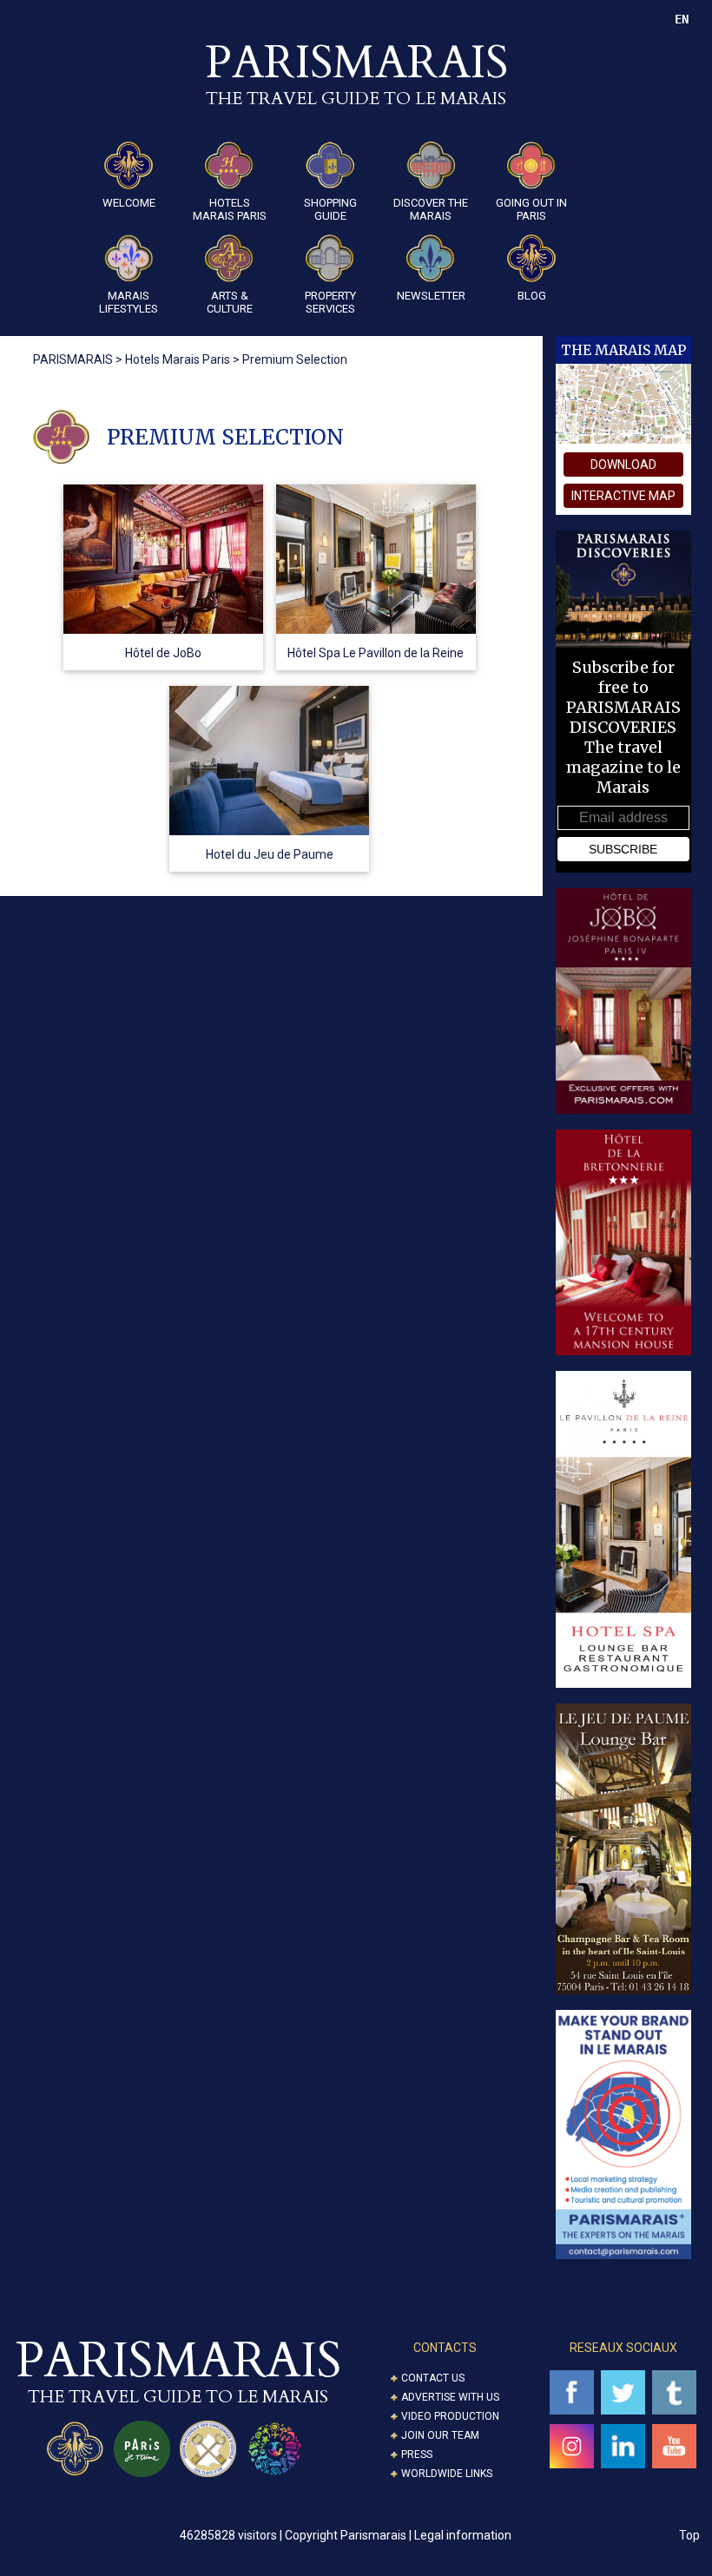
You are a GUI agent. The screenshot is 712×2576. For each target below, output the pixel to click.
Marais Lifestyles (129, 302)
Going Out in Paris (531, 209)
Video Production (450, 2416)
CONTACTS (445, 2348)
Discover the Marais (431, 209)
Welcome (129, 203)
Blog (532, 296)
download (623, 464)
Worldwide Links (447, 2474)
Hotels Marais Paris (230, 209)
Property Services (330, 302)
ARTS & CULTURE (230, 302)
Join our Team (440, 2435)
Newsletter (431, 296)
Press (417, 2454)
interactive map (623, 496)
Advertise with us (450, 2397)
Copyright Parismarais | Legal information (398, 2535)
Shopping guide (330, 209)
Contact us (433, 2378)
